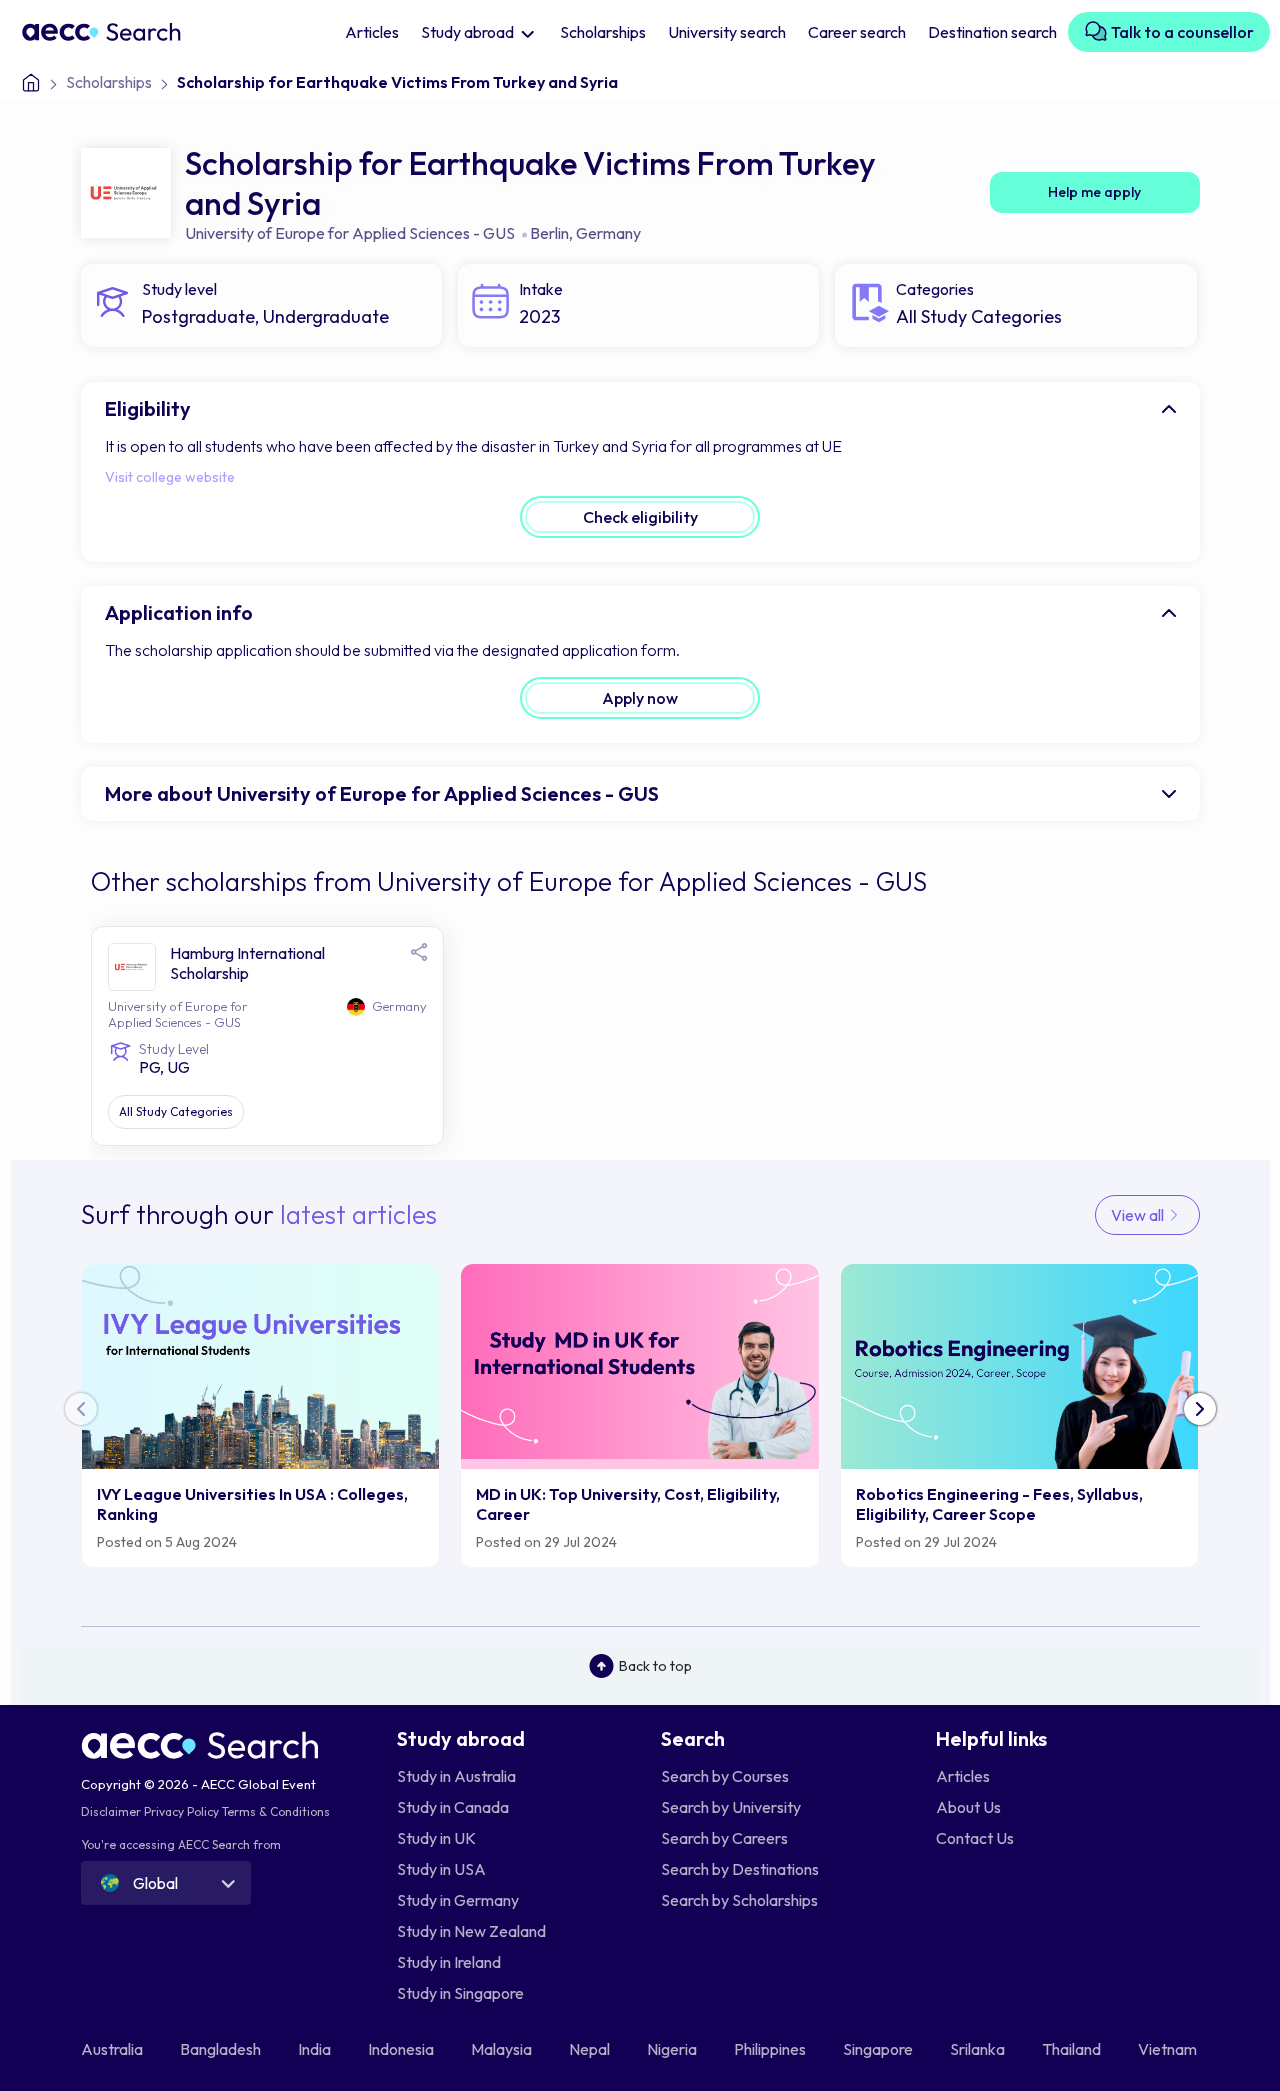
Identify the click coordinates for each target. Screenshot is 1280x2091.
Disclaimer (111, 1811)
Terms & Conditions (276, 1811)
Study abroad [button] (469, 32)
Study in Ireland (449, 1962)
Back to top (655, 1666)
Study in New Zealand (471, 1931)
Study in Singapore (460, 1993)
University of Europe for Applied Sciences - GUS (350, 233)
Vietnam (1169, 2049)
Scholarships (603, 32)
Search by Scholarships (739, 1900)
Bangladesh (222, 2049)
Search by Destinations (740, 1869)
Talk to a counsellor (1181, 32)
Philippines (771, 2049)
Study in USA (441, 1869)
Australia (113, 2049)
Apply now (640, 698)
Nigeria (673, 2049)
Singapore (879, 2049)
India (316, 2049)
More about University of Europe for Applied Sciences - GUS (382, 793)
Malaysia (503, 2049)
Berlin (549, 233)
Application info (179, 612)
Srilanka (979, 2049)
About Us (968, 1807)
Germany (608, 233)
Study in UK (436, 1838)
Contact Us (975, 1838)
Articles (372, 32)
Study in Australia (456, 1776)
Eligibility (148, 408)
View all (1139, 1215)
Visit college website (170, 477)
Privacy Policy (181, 1811)
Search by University (731, 1807)
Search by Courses (725, 1776)
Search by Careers (724, 1838)
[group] (261, 1415)
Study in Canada (453, 1807)
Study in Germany (458, 1900)
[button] (1200, 1409)
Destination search (992, 32)
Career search (857, 32)
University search (727, 32)
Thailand (1073, 2049)
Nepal (591, 2049)
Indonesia (402, 2049)
